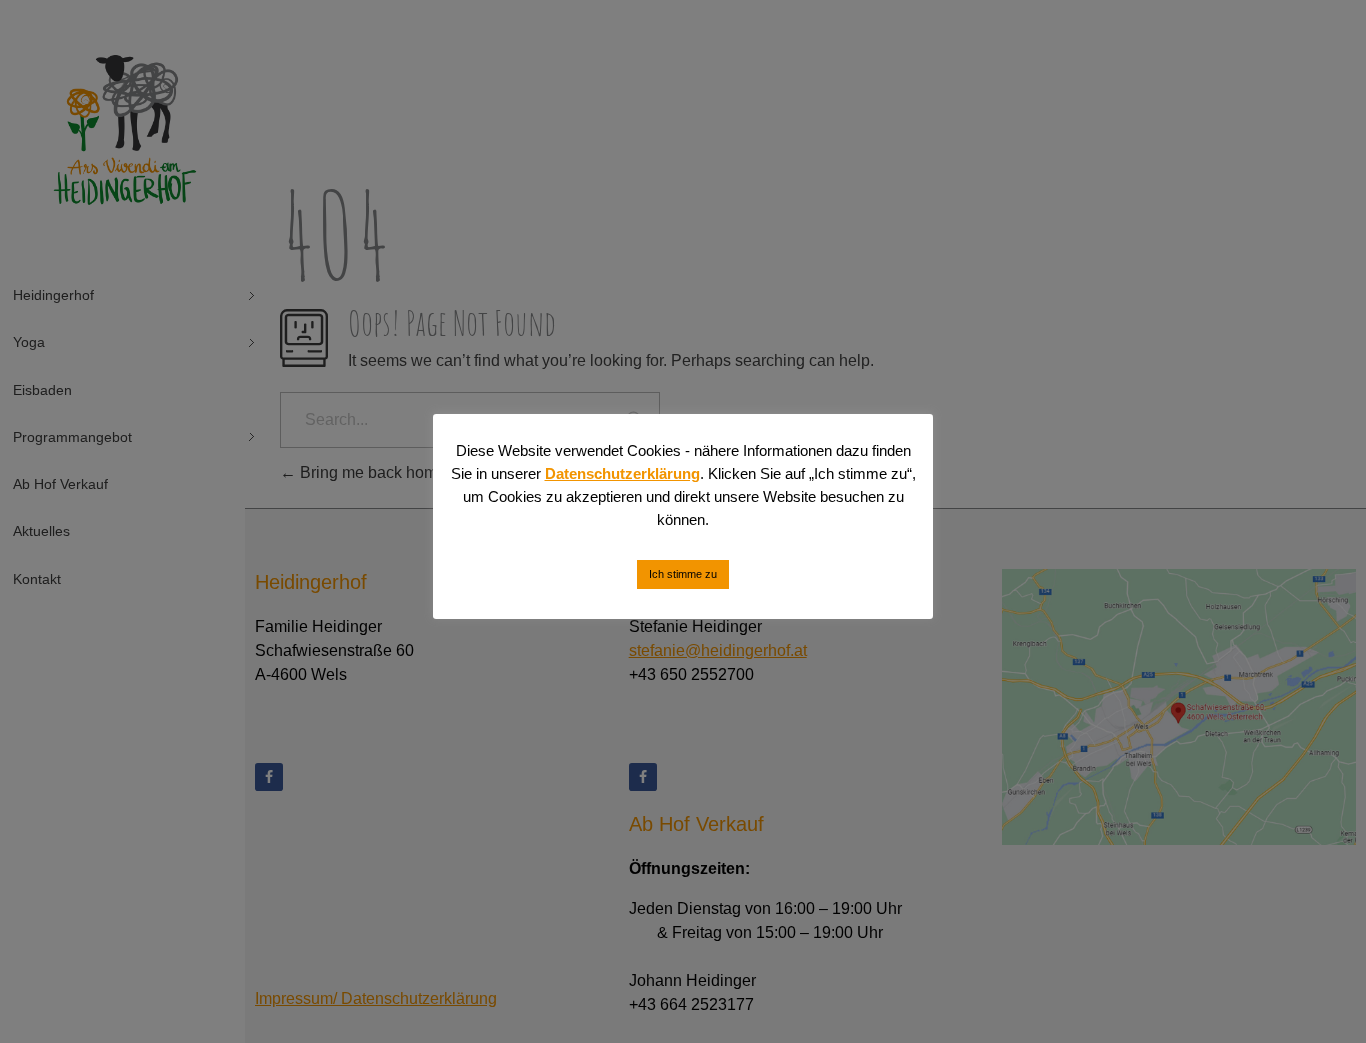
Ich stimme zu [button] (683, 574)
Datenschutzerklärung (622, 473)
